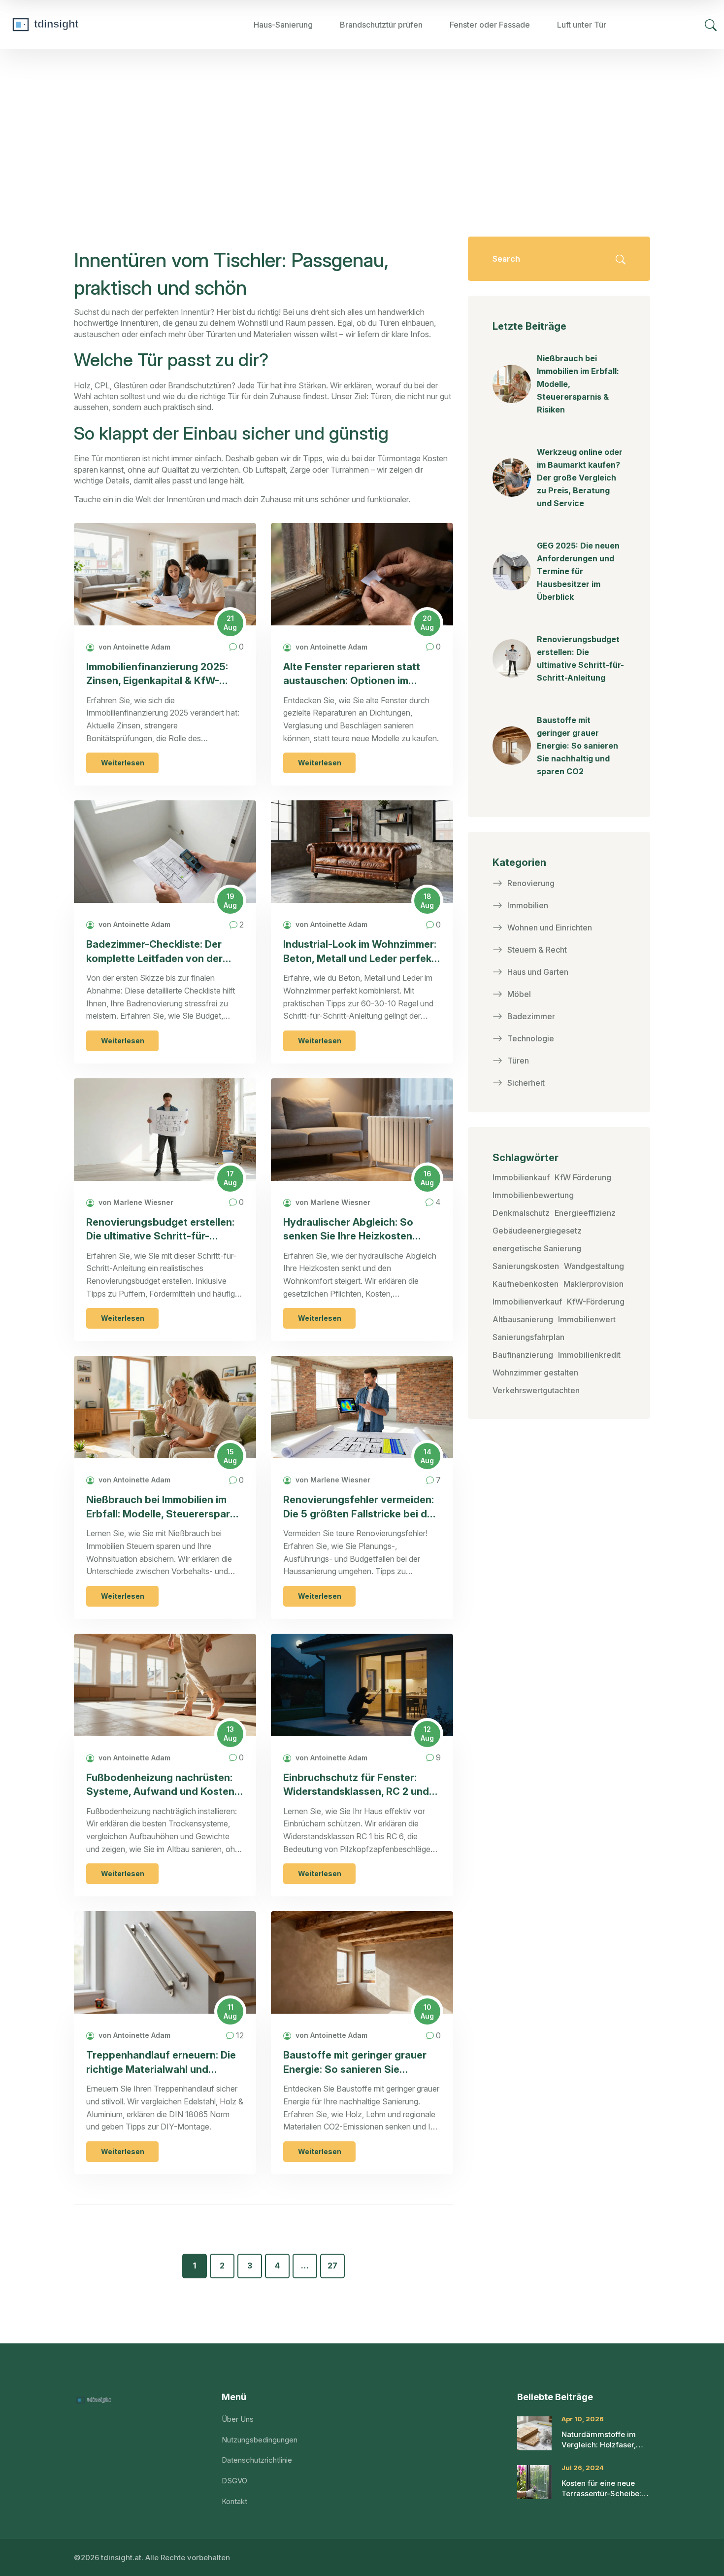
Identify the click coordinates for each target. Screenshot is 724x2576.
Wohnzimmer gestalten (535, 1373)
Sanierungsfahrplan (528, 1337)
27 (332, 2266)
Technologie (531, 1038)
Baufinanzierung (523, 1355)
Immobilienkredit (589, 1355)
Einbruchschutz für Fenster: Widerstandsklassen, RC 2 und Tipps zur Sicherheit (356, 1785)
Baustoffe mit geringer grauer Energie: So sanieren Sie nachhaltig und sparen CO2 (355, 2063)
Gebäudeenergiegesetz (537, 1231)
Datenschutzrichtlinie (257, 2460)
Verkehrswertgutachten (536, 1390)
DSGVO (234, 2481)
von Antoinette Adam (133, 647)
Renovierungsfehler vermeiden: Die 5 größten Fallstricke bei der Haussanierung (360, 1507)
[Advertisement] (362, 123)
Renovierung (531, 883)
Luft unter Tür (582, 25)
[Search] (711, 25)
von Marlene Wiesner (135, 1202)
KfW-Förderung (596, 1302)
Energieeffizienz (585, 1213)
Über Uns (238, 2419)
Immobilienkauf (521, 1177)
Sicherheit (526, 1083)
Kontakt (234, 2501)
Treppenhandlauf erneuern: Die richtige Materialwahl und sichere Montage (161, 2063)
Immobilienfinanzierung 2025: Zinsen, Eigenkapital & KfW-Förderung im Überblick (157, 674)
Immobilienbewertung (533, 1195)
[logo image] (81, 25)
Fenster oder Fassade (490, 25)
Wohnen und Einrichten (550, 927)
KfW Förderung (583, 1177)
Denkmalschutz (521, 1213)
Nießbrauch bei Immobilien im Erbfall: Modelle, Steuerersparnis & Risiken (165, 1507)
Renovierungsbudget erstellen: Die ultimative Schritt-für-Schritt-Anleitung (160, 1230)
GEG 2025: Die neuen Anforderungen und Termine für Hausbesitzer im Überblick (578, 571)
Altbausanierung (523, 1319)
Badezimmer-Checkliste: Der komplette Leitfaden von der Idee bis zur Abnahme (154, 952)
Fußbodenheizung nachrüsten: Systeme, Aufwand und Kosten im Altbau (160, 1785)
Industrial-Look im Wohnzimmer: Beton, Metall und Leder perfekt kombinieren (360, 952)
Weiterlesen (123, 763)
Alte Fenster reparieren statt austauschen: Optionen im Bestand (352, 674)
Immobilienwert (587, 1319)
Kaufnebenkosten (526, 1284)
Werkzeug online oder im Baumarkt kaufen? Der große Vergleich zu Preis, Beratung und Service (580, 478)
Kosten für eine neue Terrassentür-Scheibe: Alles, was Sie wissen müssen (601, 2489)
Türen (518, 1061)
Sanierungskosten (526, 1266)
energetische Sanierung (537, 1248)
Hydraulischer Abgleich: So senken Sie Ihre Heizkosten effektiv (348, 1230)
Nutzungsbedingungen (260, 2440)
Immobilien (528, 905)
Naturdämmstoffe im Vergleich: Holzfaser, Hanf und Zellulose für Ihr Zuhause (601, 2440)
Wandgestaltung (594, 1266)
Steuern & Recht (537, 950)
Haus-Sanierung (283, 25)
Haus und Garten (538, 972)
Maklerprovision (593, 1284)
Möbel (519, 994)
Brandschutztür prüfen (381, 25)
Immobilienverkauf (527, 1302)
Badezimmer (531, 1016)
